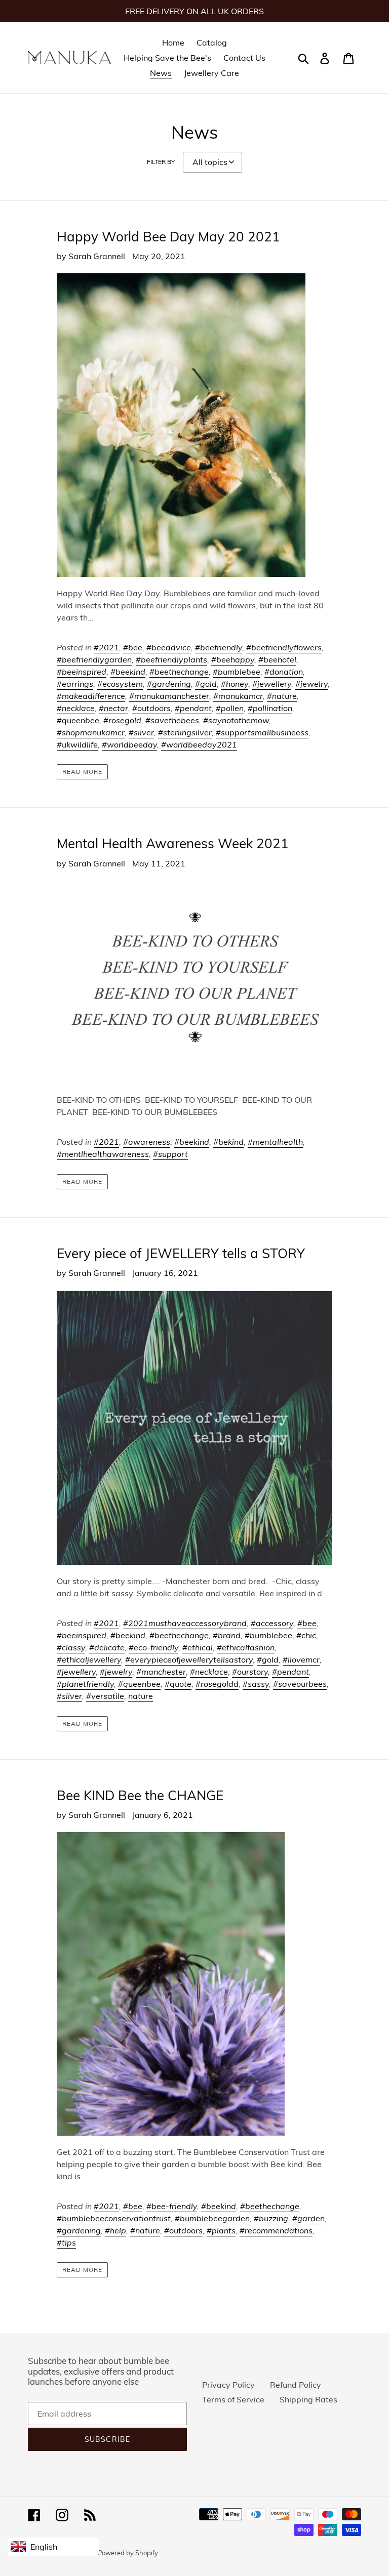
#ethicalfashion (246, 1647)
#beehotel (277, 659)
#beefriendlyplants (171, 659)
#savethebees (172, 720)
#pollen (230, 708)
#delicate (107, 1647)
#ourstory (250, 1672)
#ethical (198, 1647)
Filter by (161, 162)
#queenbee (78, 720)
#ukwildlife (77, 744)
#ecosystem (120, 684)
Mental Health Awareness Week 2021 (173, 843)
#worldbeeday (129, 744)
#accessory (272, 1623)
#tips (66, 2242)
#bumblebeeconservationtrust (114, 2218)
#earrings (75, 684)
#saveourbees (300, 1684)
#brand (227, 1635)
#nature (282, 696)
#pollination (270, 708)
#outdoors (151, 708)
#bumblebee (237, 672)
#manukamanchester (169, 696)
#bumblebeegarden (212, 2218)
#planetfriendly (85, 1684)
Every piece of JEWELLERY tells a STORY (181, 1253)
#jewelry (312, 684)
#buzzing (271, 2218)
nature (141, 1696)
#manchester (161, 1672)
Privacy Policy (228, 2385)
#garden (308, 2218)
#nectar (113, 708)
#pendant (193, 708)
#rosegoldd (217, 1684)
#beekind (128, 672)
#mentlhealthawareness (103, 1154)
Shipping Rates (308, 2399)
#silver (141, 732)
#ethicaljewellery (89, 1659)
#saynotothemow (236, 720)
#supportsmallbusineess (262, 732)
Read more (82, 772)
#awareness (147, 1142)
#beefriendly (219, 647)
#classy (71, 1647)
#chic (306, 1635)
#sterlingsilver (185, 732)
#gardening (169, 684)
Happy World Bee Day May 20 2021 (168, 237)
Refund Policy (296, 2385)
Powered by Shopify (128, 2553)
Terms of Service (233, 2399)
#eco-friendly (153, 1647)
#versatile (105, 1696)
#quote (178, 1684)
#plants (221, 2230)
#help (115, 2230)
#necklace (76, 708)
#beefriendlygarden (94, 659)
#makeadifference (91, 696)
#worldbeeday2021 (199, 744)
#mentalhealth (275, 1142)
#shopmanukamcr (91, 732)
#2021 (106, 647)
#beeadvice (169, 647)
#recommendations (276, 2230)
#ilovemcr (301, 1659)
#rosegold (122, 720)
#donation (284, 672)
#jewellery (272, 684)
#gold (206, 684)
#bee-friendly (172, 2206)
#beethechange (179, 672)
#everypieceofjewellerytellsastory (189, 1659)
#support (170, 1154)
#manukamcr (238, 696)
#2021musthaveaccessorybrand (185, 1623)
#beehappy (233, 659)
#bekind (228, 1142)
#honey (235, 684)
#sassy (256, 1684)
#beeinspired (82, 672)
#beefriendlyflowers (284, 647)
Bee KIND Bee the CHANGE (140, 1795)
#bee (133, 647)
